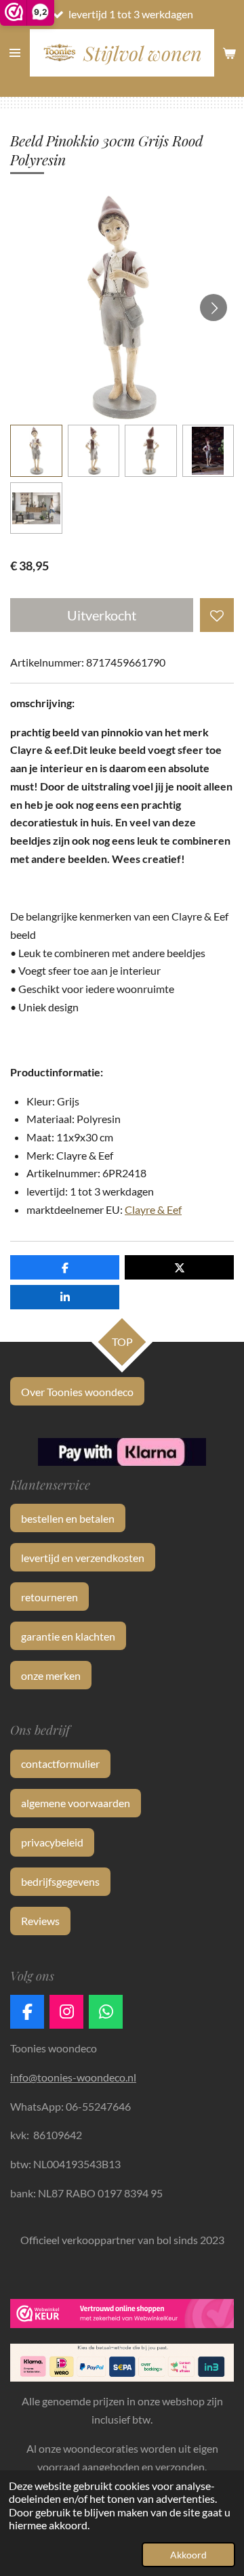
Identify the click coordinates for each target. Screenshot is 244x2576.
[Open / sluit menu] (15, 53)
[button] (36, 451)
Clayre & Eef (153, 1209)
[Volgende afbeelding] (213, 308)
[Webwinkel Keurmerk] (122, 2316)
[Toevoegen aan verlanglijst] (217, 615)
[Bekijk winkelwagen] (229, 53)
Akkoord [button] (188, 2555)
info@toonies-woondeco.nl (73, 2077)
